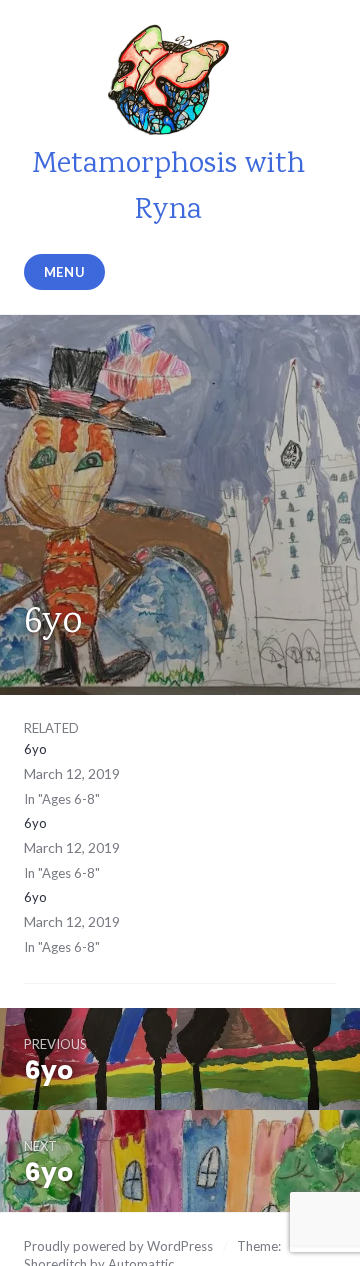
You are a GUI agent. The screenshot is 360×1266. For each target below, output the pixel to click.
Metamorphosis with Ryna (168, 188)
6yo (35, 749)
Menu (65, 272)
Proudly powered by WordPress (118, 1246)
